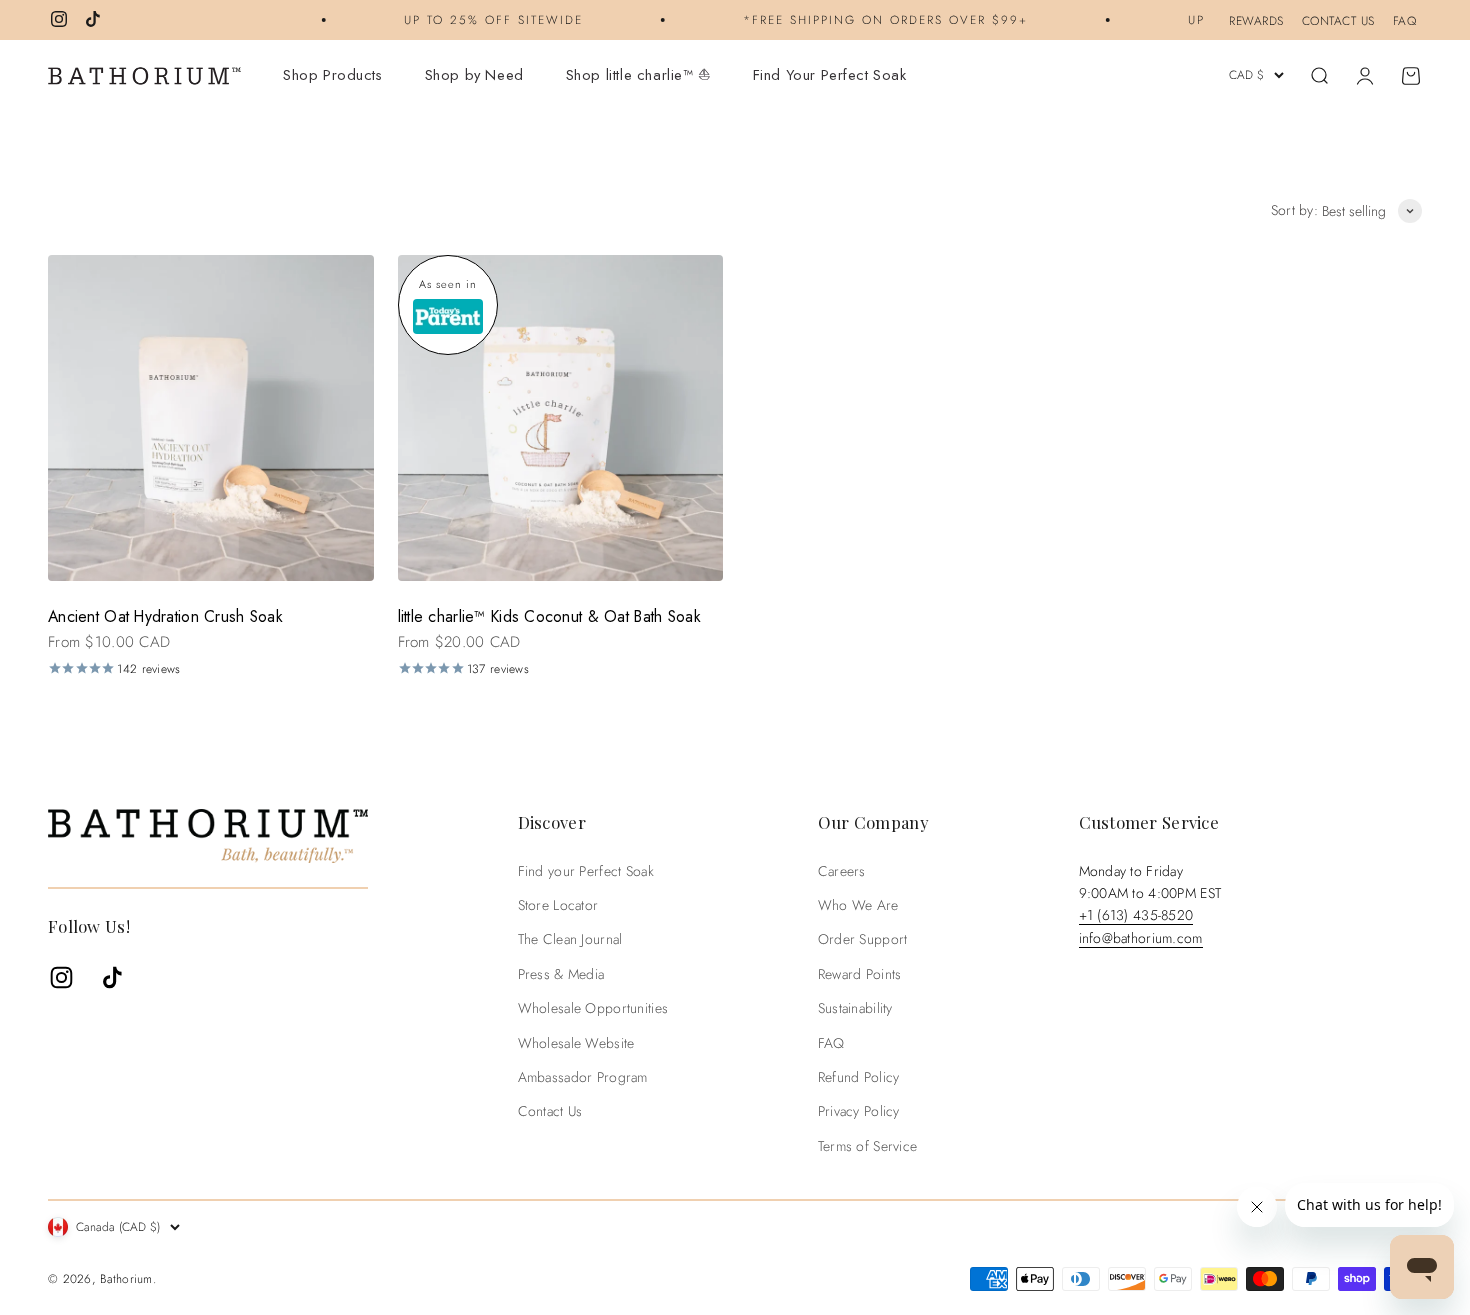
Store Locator (558, 905)
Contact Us (550, 1111)
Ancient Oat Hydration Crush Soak (165, 616)
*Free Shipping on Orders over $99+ (868, 19)
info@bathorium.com (1141, 938)
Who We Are (858, 905)
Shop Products (333, 75)
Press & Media (561, 974)
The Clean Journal (570, 939)
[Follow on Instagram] (59, 19)
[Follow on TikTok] (93, 19)
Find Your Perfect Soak (830, 75)
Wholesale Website (576, 1043)
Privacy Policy (859, 1111)
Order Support (863, 939)
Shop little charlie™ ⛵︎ (638, 75)
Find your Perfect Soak (586, 871)
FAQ (1405, 21)
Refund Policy (859, 1077)
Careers (842, 871)
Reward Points (860, 974)
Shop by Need (474, 75)
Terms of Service (867, 1146)
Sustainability (855, 1008)
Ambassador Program (583, 1077)
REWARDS (1256, 21)
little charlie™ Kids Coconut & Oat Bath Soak (549, 616)
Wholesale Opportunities (593, 1008)
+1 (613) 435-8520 (1136, 915)
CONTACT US (1338, 21)
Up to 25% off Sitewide (476, 19)
